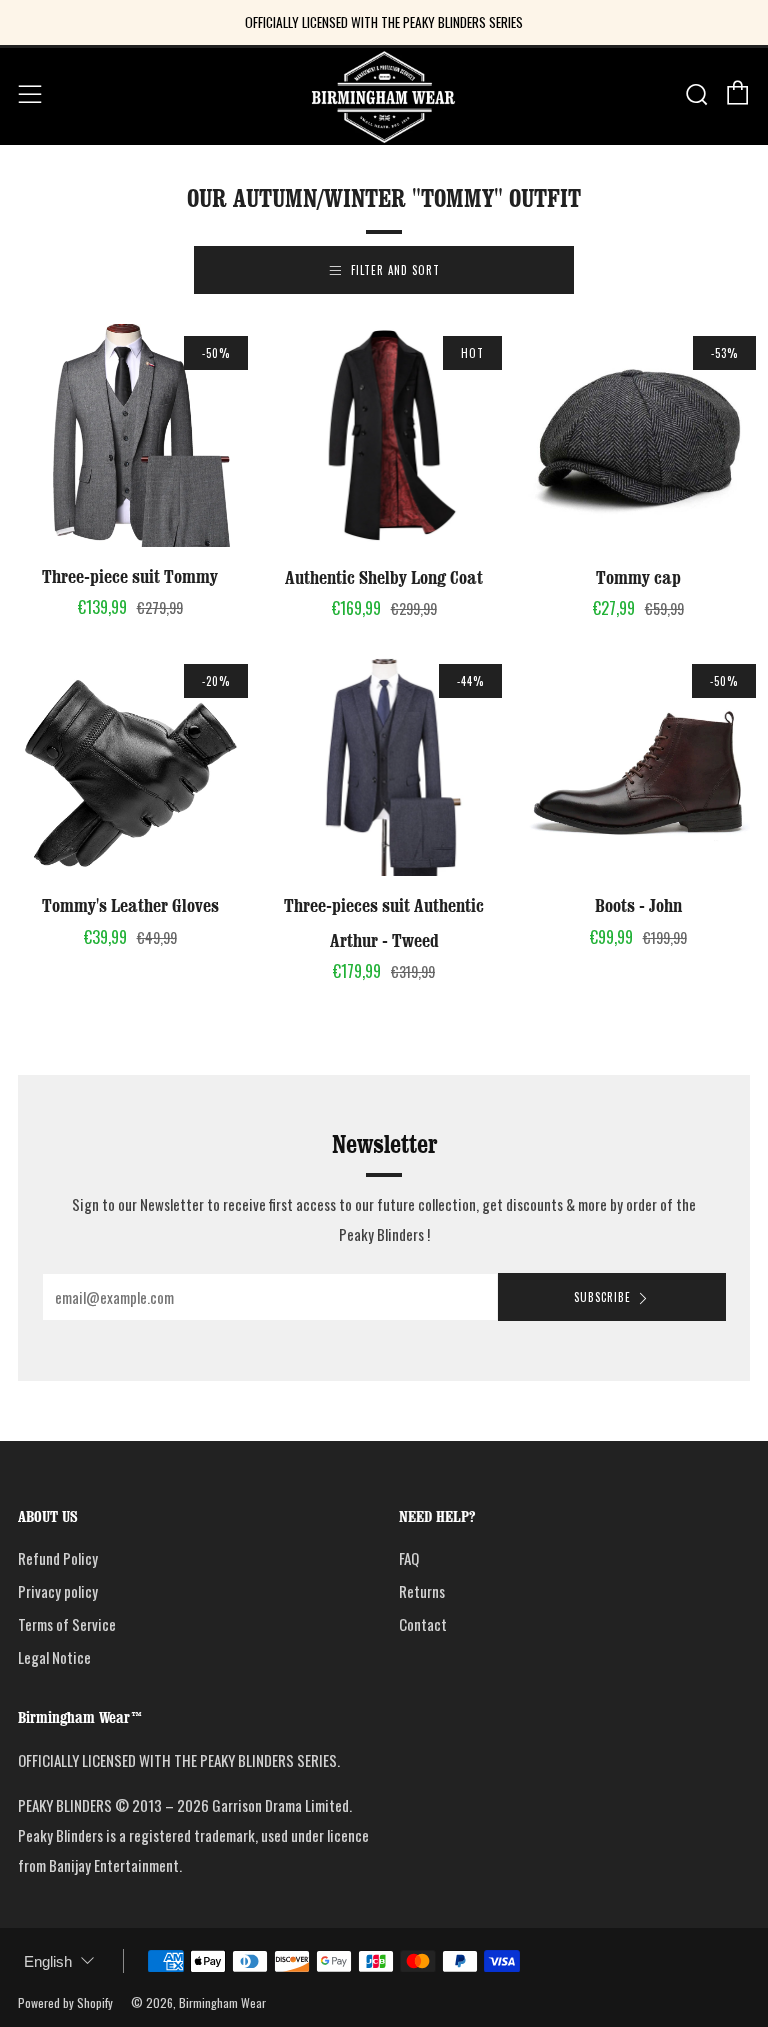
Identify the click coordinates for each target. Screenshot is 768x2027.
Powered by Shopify (65, 2002)
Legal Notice (54, 1657)
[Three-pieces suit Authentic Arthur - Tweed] (384, 764)
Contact (423, 1624)
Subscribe (602, 1297)
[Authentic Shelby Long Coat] (384, 436)
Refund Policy (58, 1558)
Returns (422, 1591)
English (48, 1961)
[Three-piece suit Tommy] (130, 435)
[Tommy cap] (638, 436)
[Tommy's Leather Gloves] (130, 764)
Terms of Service (67, 1624)
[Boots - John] (638, 764)
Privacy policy (58, 1591)
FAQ (409, 1558)
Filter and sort (395, 270)
